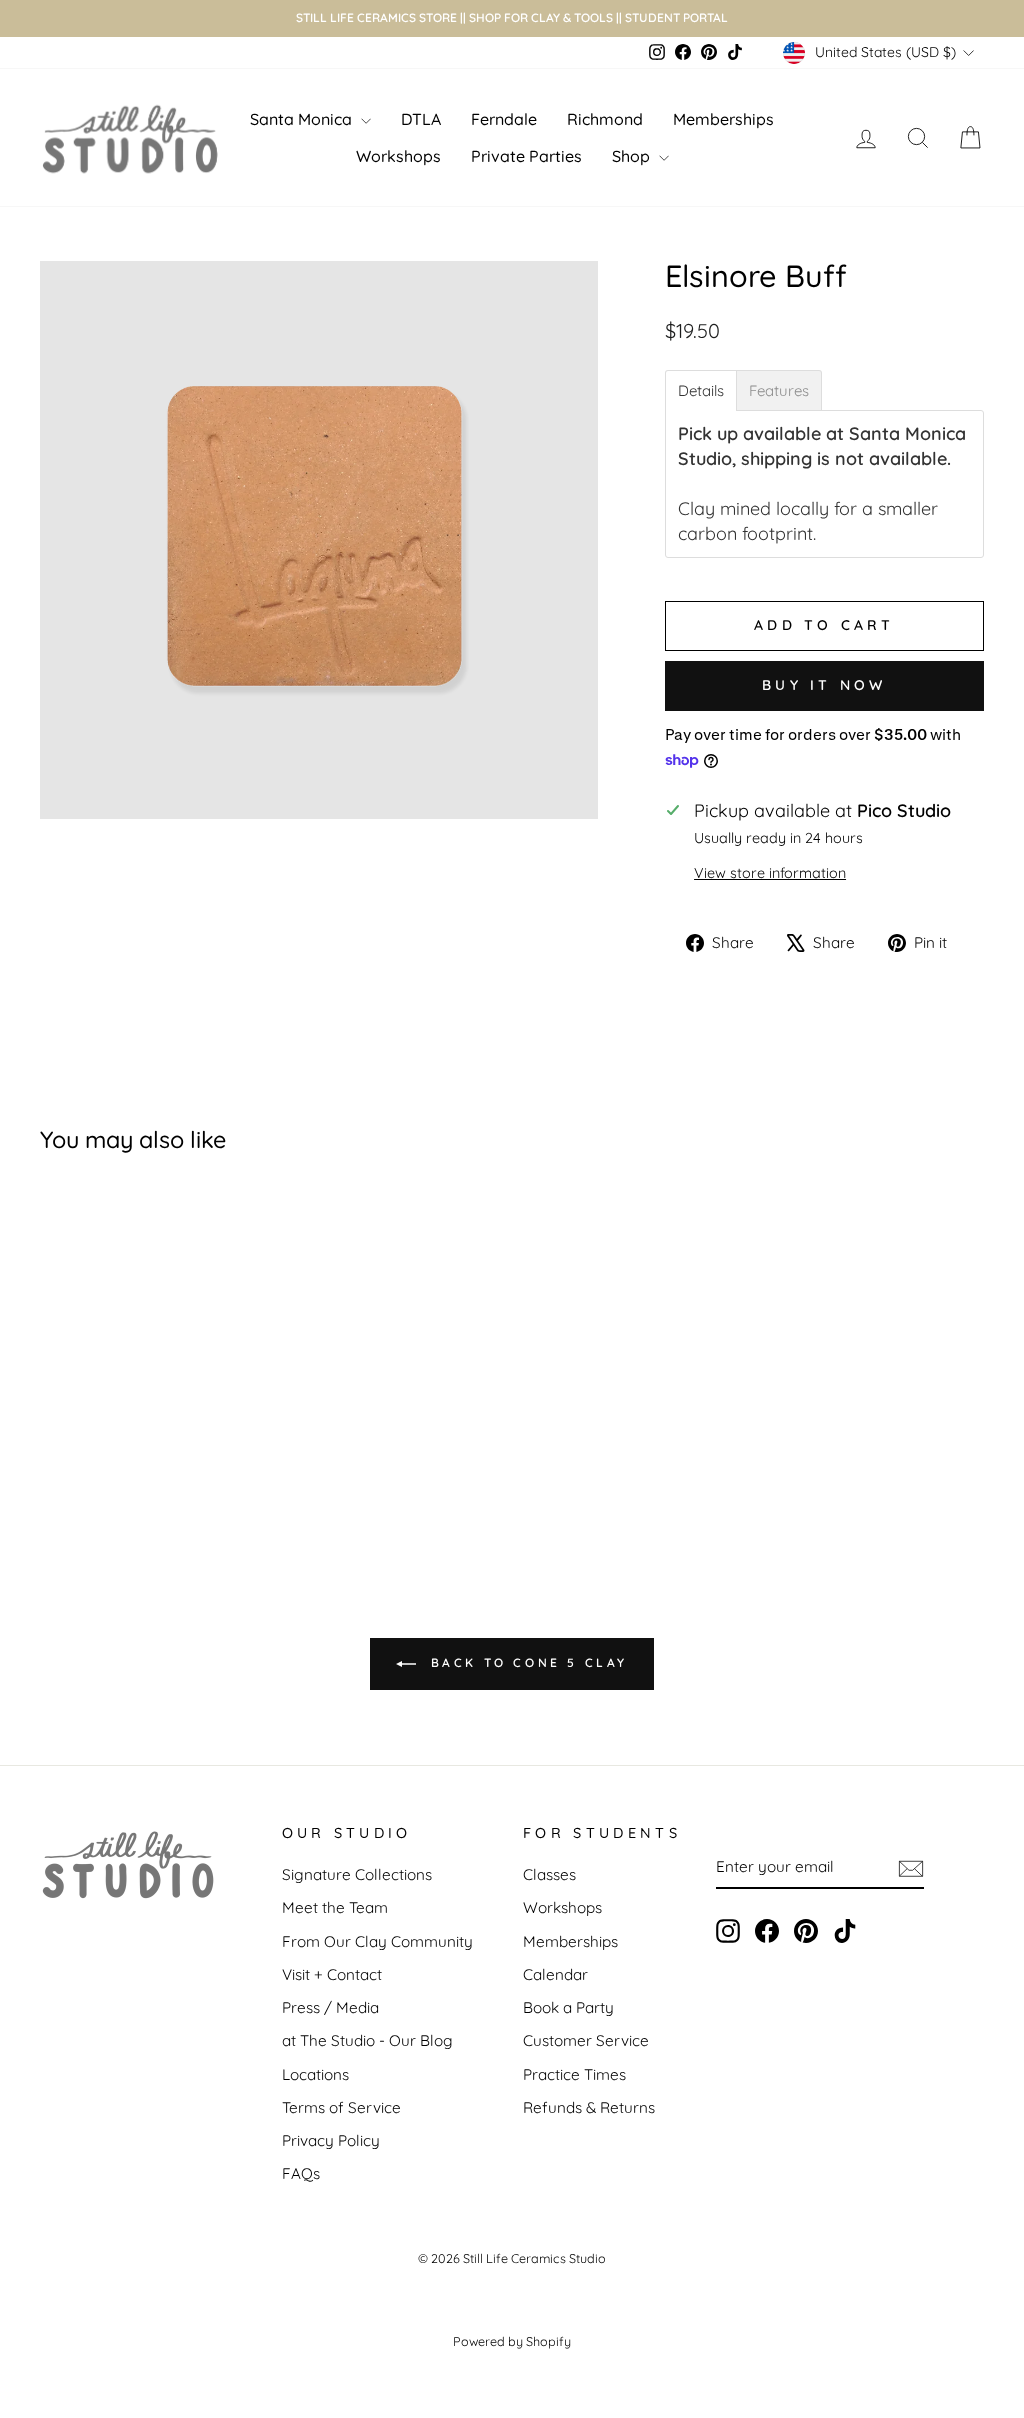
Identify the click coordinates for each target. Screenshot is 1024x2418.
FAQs (301, 2173)
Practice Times (574, 2074)
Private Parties (526, 156)
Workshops (398, 156)
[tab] (701, 390)
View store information (770, 873)
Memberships (723, 119)
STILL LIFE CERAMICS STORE (376, 17)
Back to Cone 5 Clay (526, 1662)
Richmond (605, 119)
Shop (633, 156)
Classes (549, 1874)
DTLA (421, 119)
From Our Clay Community (377, 1941)
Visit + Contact (332, 1974)
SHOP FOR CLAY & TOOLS (541, 17)
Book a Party (568, 2007)
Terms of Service (341, 2107)
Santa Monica (303, 119)
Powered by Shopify (512, 2341)
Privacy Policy (331, 2140)
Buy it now (824, 685)
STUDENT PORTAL (676, 17)
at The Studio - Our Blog (367, 2040)
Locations (315, 2074)
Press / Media (330, 2007)
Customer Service (586, 2040)
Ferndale (504, 119)
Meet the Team (335, 1907)
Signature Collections (357, 1874)
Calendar (555, 1974)
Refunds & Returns (589, 2107)
